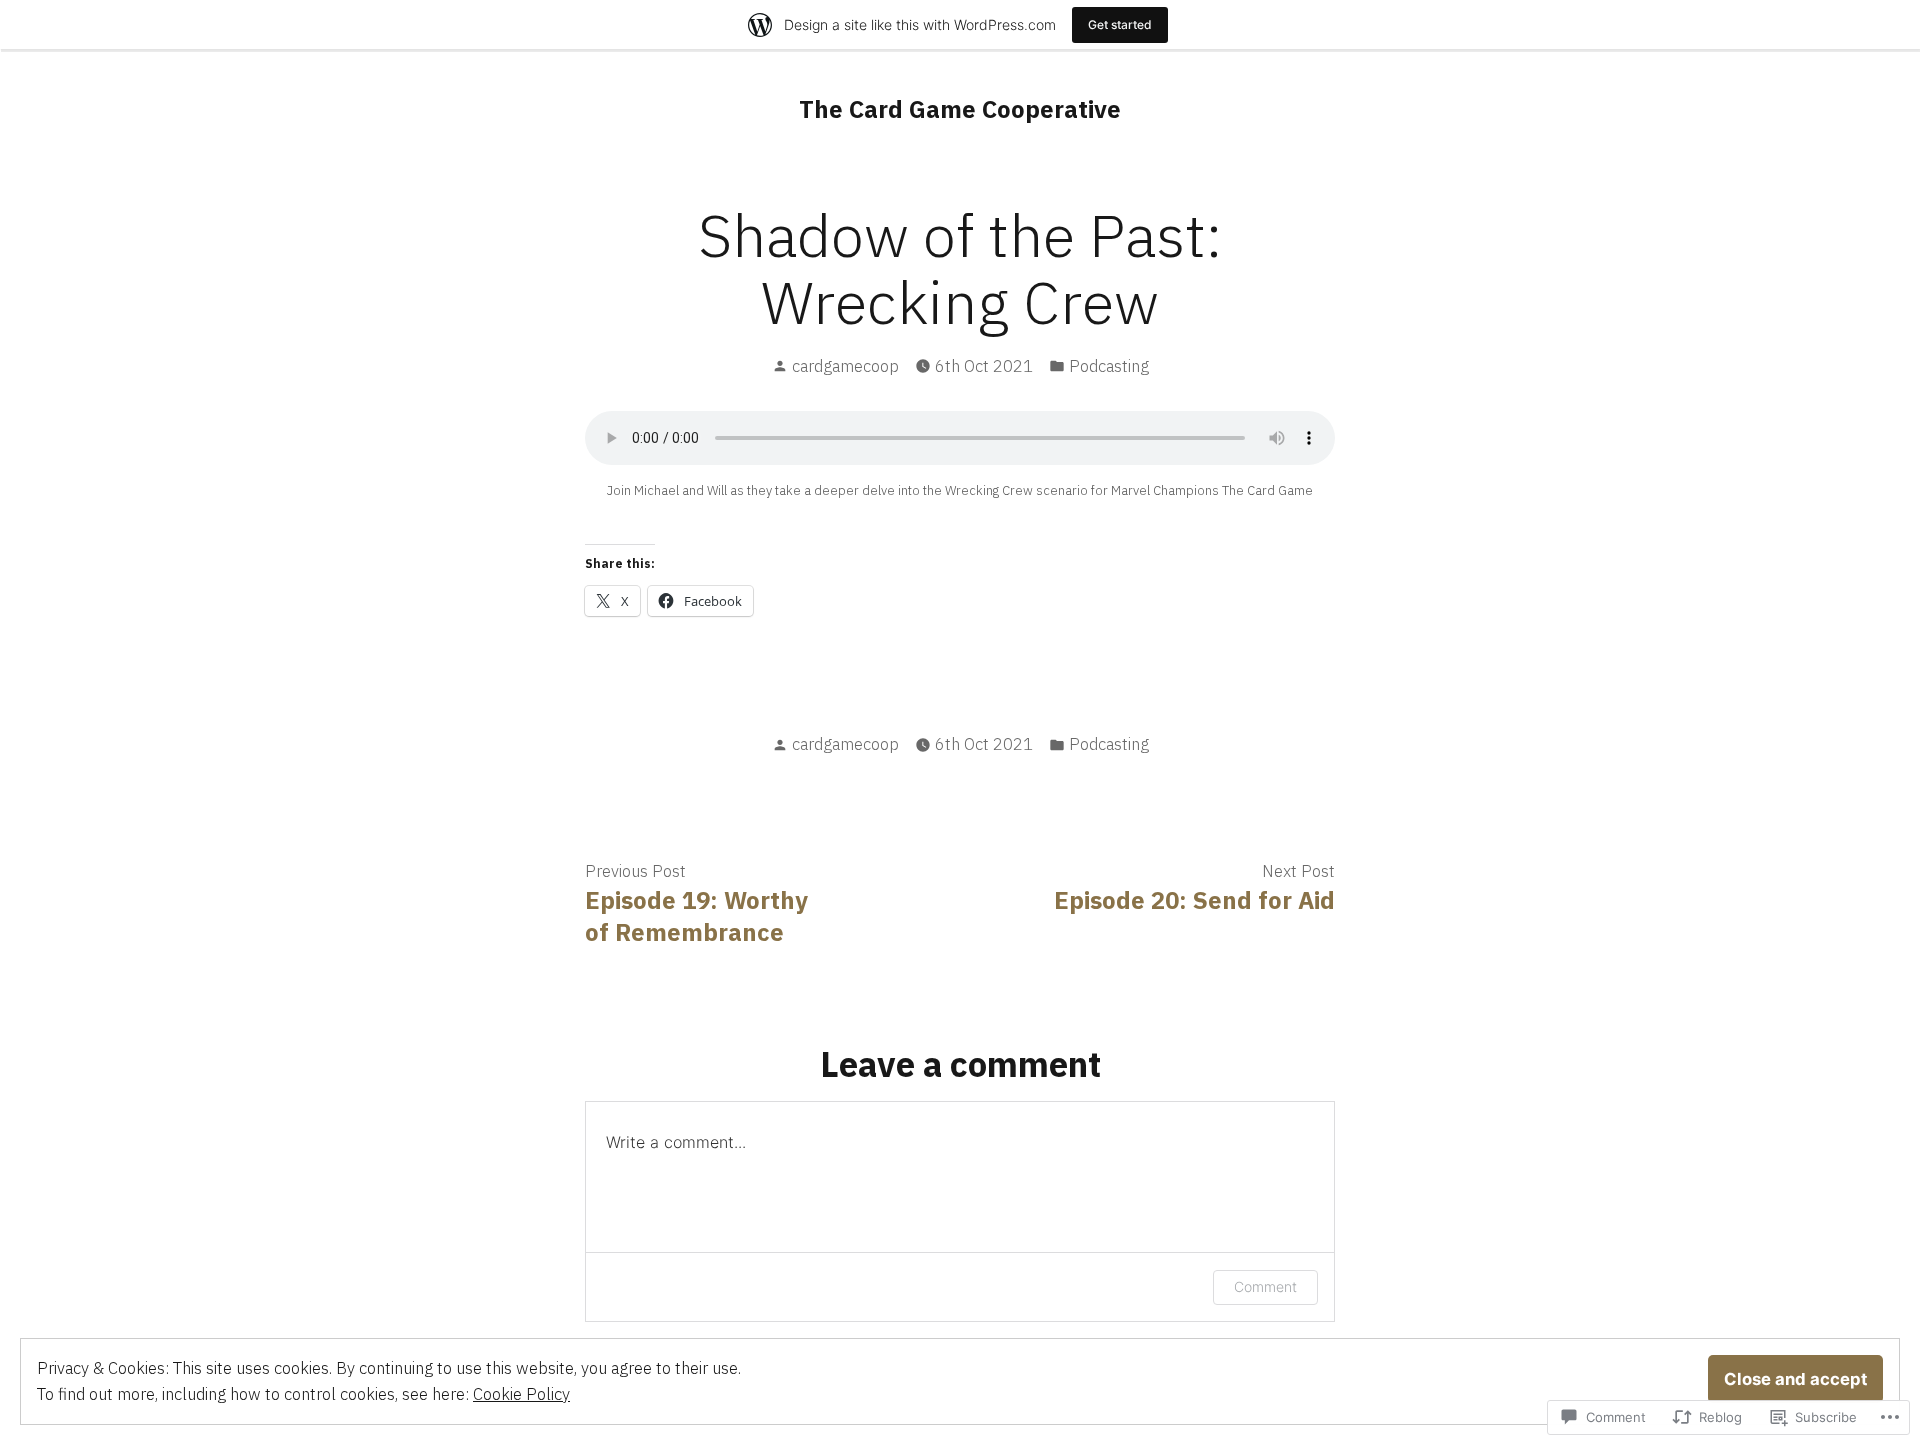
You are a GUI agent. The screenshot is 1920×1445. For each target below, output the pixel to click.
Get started (1120, 24)
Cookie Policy (521, 1394)
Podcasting (1109, 366)
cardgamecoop (845, 366)
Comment (1265, 1286)
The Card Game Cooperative (960, 109)
